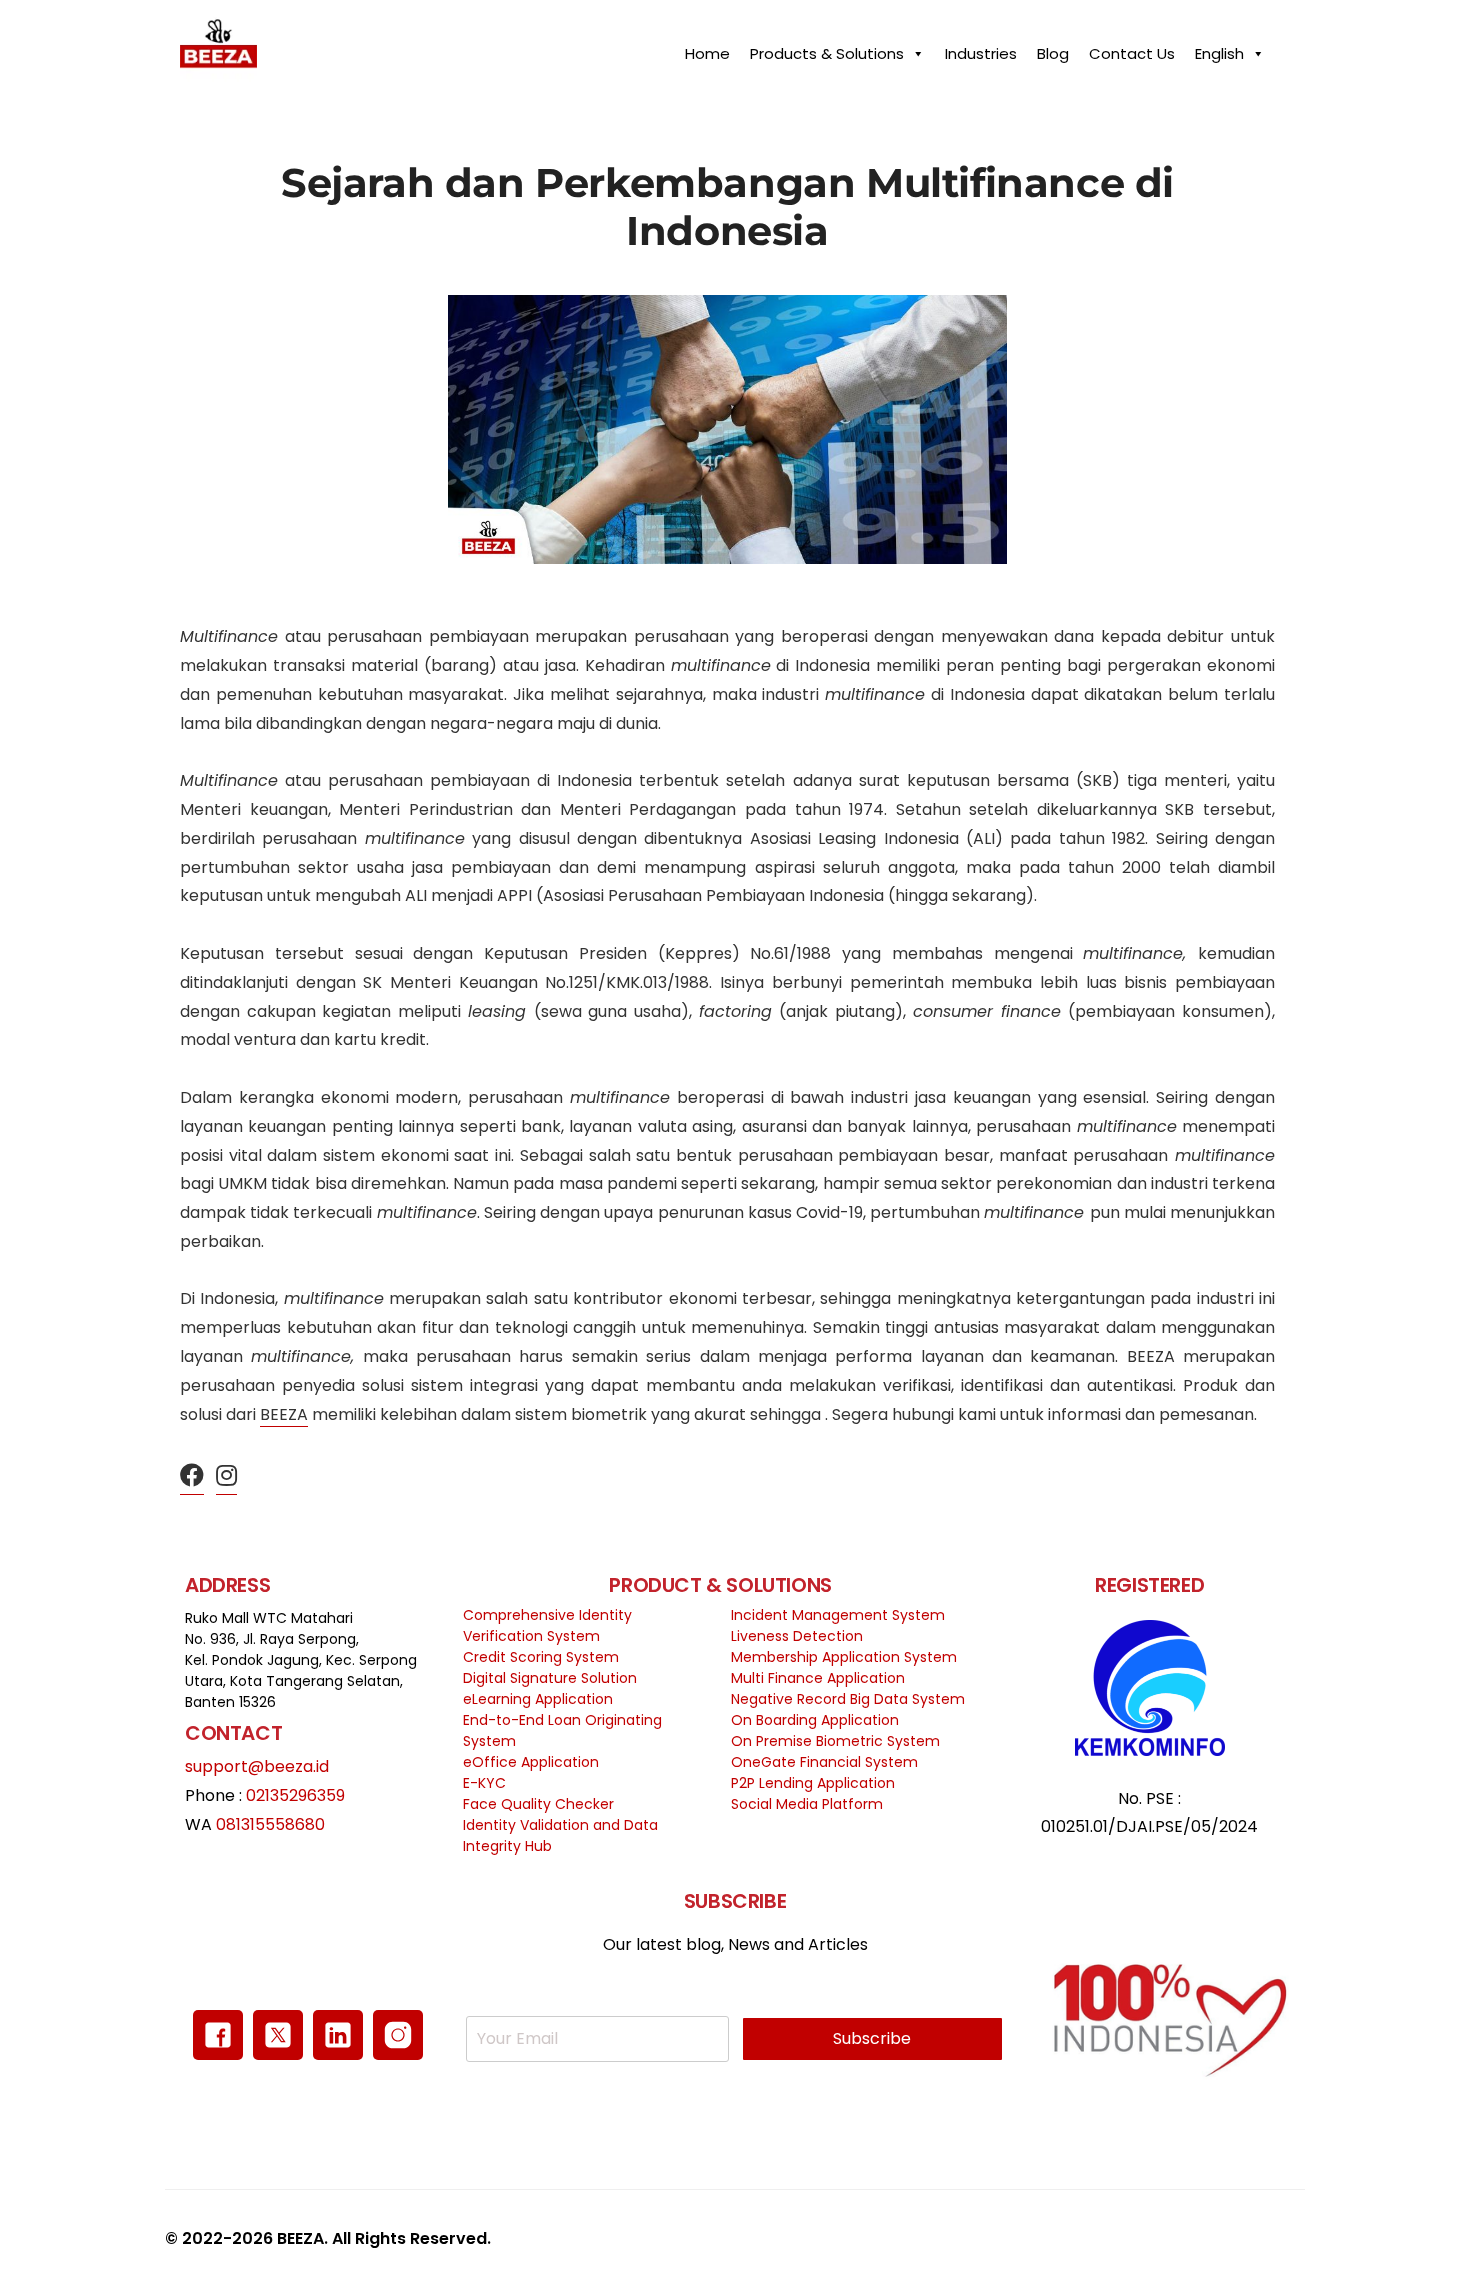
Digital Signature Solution (550, 1678)
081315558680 (270, 1824)
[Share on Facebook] (192, 1476)
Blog (1053, 48)
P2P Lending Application (813, 1783)
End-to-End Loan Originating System (562, 1730)
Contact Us (1132, 48)
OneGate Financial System (824, 1762)
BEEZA (284, 1414)
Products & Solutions (827, 48)
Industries (981, 48)
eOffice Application (531, 1762)
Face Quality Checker (538, 1804)
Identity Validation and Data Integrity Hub (560, 1835)
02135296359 (295, 1795)
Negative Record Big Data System (848, 1699)
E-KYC (484, 1783)
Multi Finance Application (818, 1678)
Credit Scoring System (541, 1657)
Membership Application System (844, 1657)
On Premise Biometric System (835, 1741)
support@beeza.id (257, 1766)
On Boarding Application (815, 1720)
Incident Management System (838, 1615)
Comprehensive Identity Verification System (547, 1625)
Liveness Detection (797, 1636)
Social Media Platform (807, 1804)
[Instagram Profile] (226, 1476)
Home (707, 48)
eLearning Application (538, 1699)
